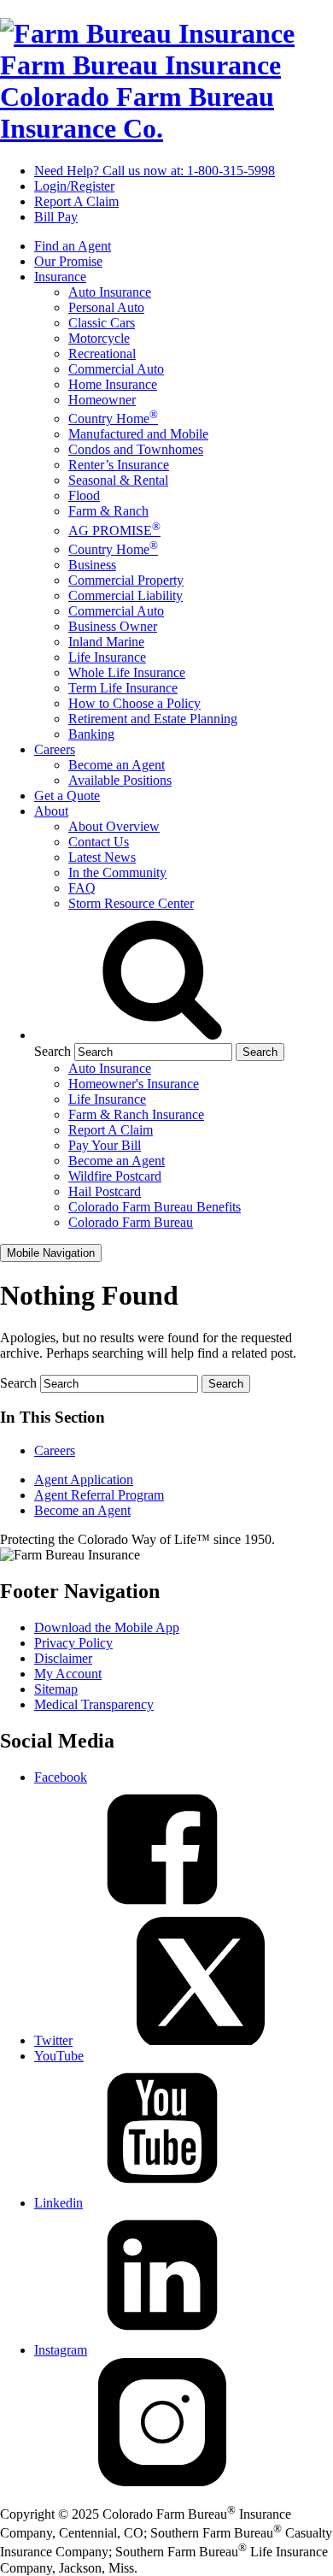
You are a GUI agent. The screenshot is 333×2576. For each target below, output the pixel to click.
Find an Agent (73, 246)
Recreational (102, 354)
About (51, 811)
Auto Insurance (110, 292)
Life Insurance (107, 657)
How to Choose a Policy (134, 703)
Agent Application (84, 1480)
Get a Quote (67, 796)
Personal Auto (106, 307)
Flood (84, 495)
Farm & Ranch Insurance (136, 1114)
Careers (55, 749)
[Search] (162, 1035)
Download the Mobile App (107, 1627)
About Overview (114, 826)
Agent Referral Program (99, 1495)
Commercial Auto (116, 369)
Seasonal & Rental (118, 480)
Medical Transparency (94, 1704)
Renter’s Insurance (119, 465)
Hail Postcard (105, 1191)
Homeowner (102, 400)
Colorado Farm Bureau (131, 1222)
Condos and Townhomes (136, 449)
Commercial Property (126, 580)
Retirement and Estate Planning (153, 719)
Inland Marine (106, 642)
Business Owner (113, 626)
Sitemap (56, 1689)
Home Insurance (113, 384)
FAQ (82, 888)
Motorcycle (99, 338)
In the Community (117, 872)
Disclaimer (63, 1658)
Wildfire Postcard (115, 1176)
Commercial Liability (126, 595)
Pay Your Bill (105, 1145)
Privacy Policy (73, 1643)
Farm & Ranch (108, 511)
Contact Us (99, 842)
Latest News (102, 857)
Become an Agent (117, 765)
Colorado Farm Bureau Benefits (155, 1207)
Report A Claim (76, 201)
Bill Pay (56, 217)
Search (53, 1051)
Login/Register (74, 186)
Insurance (60, 277)
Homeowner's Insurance (134, 1084)
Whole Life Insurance (127, 672)
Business (92, 565)
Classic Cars (102, 323)
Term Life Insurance (123, 688)
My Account (68, 1674)
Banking (91, 734)
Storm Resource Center (131, 903)
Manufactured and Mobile (138, 434)
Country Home (113, 419)
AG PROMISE (114, 531)
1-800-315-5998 (155, 171)
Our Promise (68, 261)
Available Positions (120, 780)
